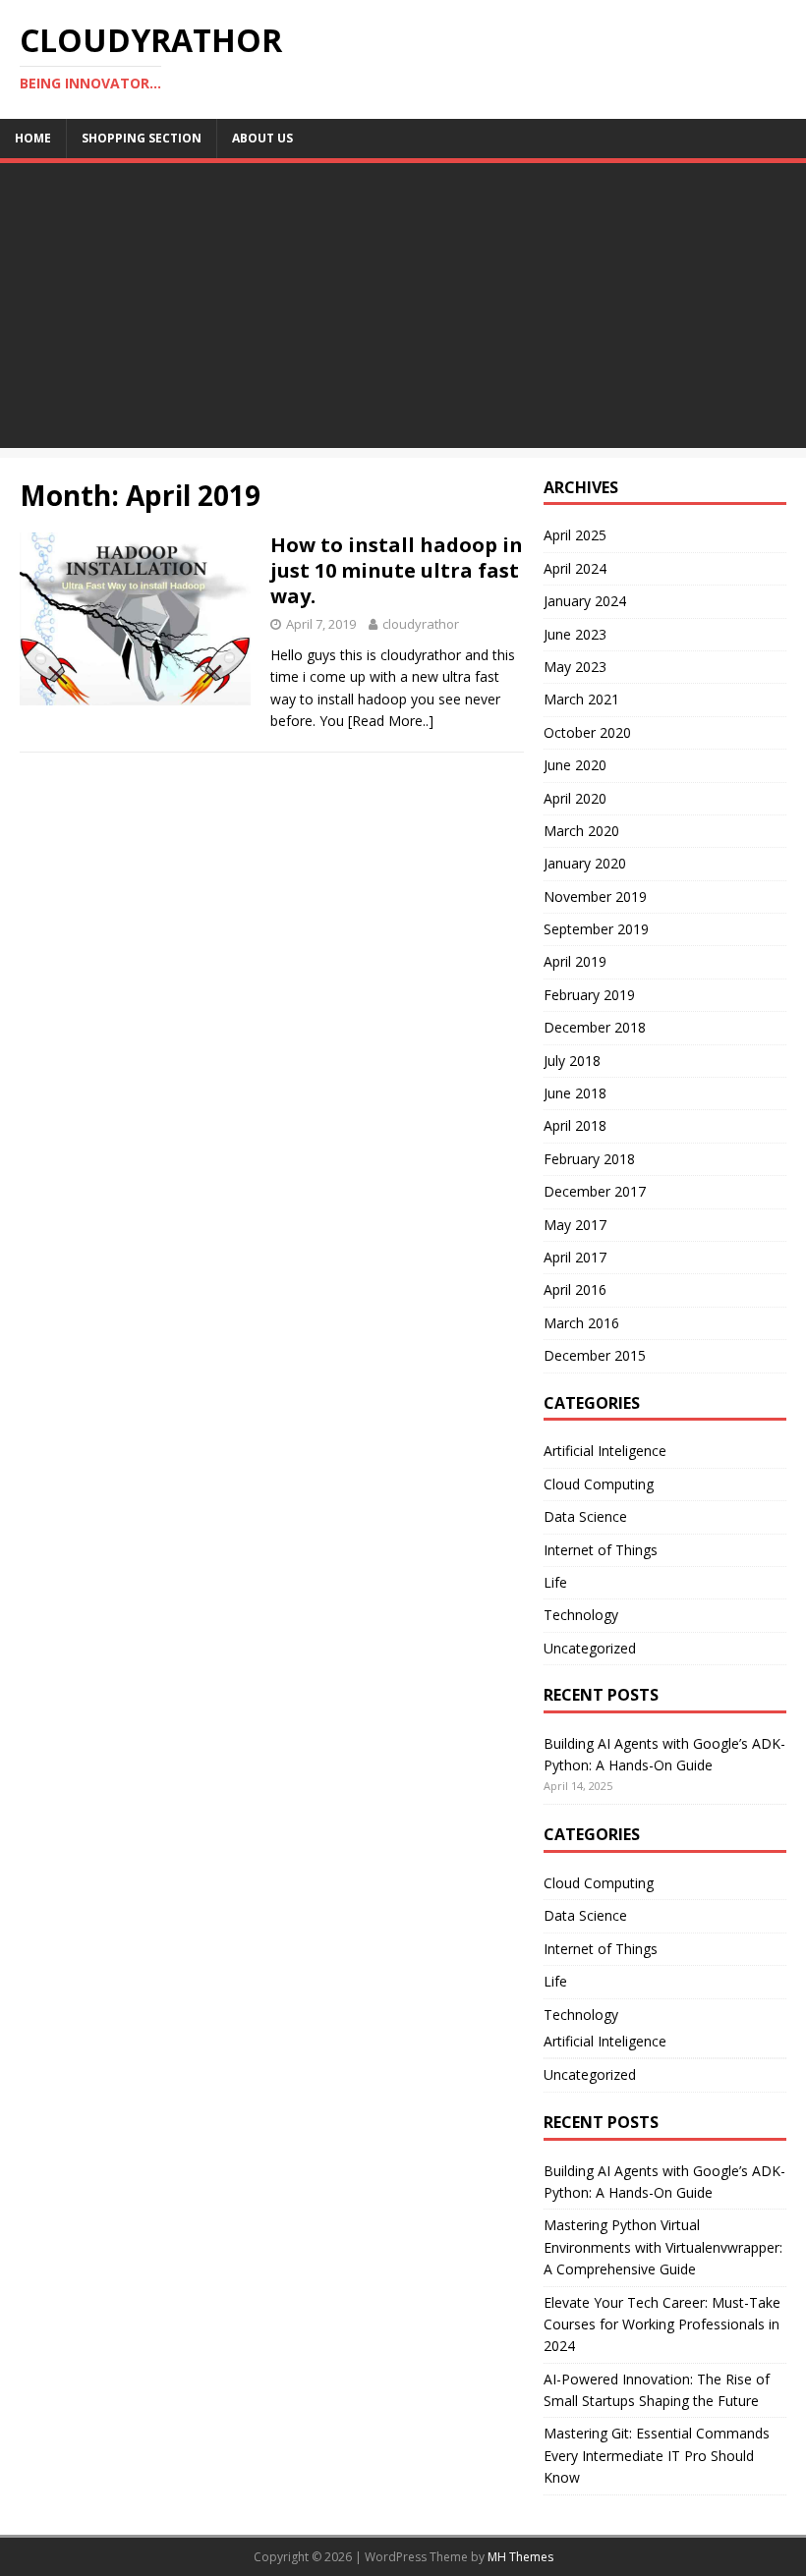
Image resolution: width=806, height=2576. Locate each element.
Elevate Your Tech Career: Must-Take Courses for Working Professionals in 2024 (662, 2324)
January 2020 (585, 863)
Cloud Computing (599, 1484)
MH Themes (520, 2557)
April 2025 (575, 535)
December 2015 (595, 1355)
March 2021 (581, 699)
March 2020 (581, 831)
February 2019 (589, 995)
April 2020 (575, 798)
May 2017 (575, 1225)
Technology (581, 1615)
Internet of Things (601, 1550)
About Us (262, 138)
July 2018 (572, 1061)
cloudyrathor (421, 624)
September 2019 (596, 929)
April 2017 (575, 1257)
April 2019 (575, 961)
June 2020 (575, 765)
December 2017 (595, 1191)
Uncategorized (590, 1648)
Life (555, 1582)
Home (33, 138)
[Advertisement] (403, 310)
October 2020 (587, 732)
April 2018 (575, 1125)
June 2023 (575, 634)
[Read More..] (391, 721)
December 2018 (595, 1027)
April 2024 (575, 568)
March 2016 (581, 1323)
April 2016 (575, 1289)
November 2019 (595, 896)
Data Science (585, 1516)
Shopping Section (142, 138)
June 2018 (575, 1093)
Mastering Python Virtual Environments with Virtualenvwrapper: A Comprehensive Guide (663, 2247)
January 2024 (585, 601)
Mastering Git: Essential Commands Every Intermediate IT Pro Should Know (657, 2455)
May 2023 (575, 667)
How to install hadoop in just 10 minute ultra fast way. (397, 570)
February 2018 (589, 1159)
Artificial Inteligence (605, 1451)
